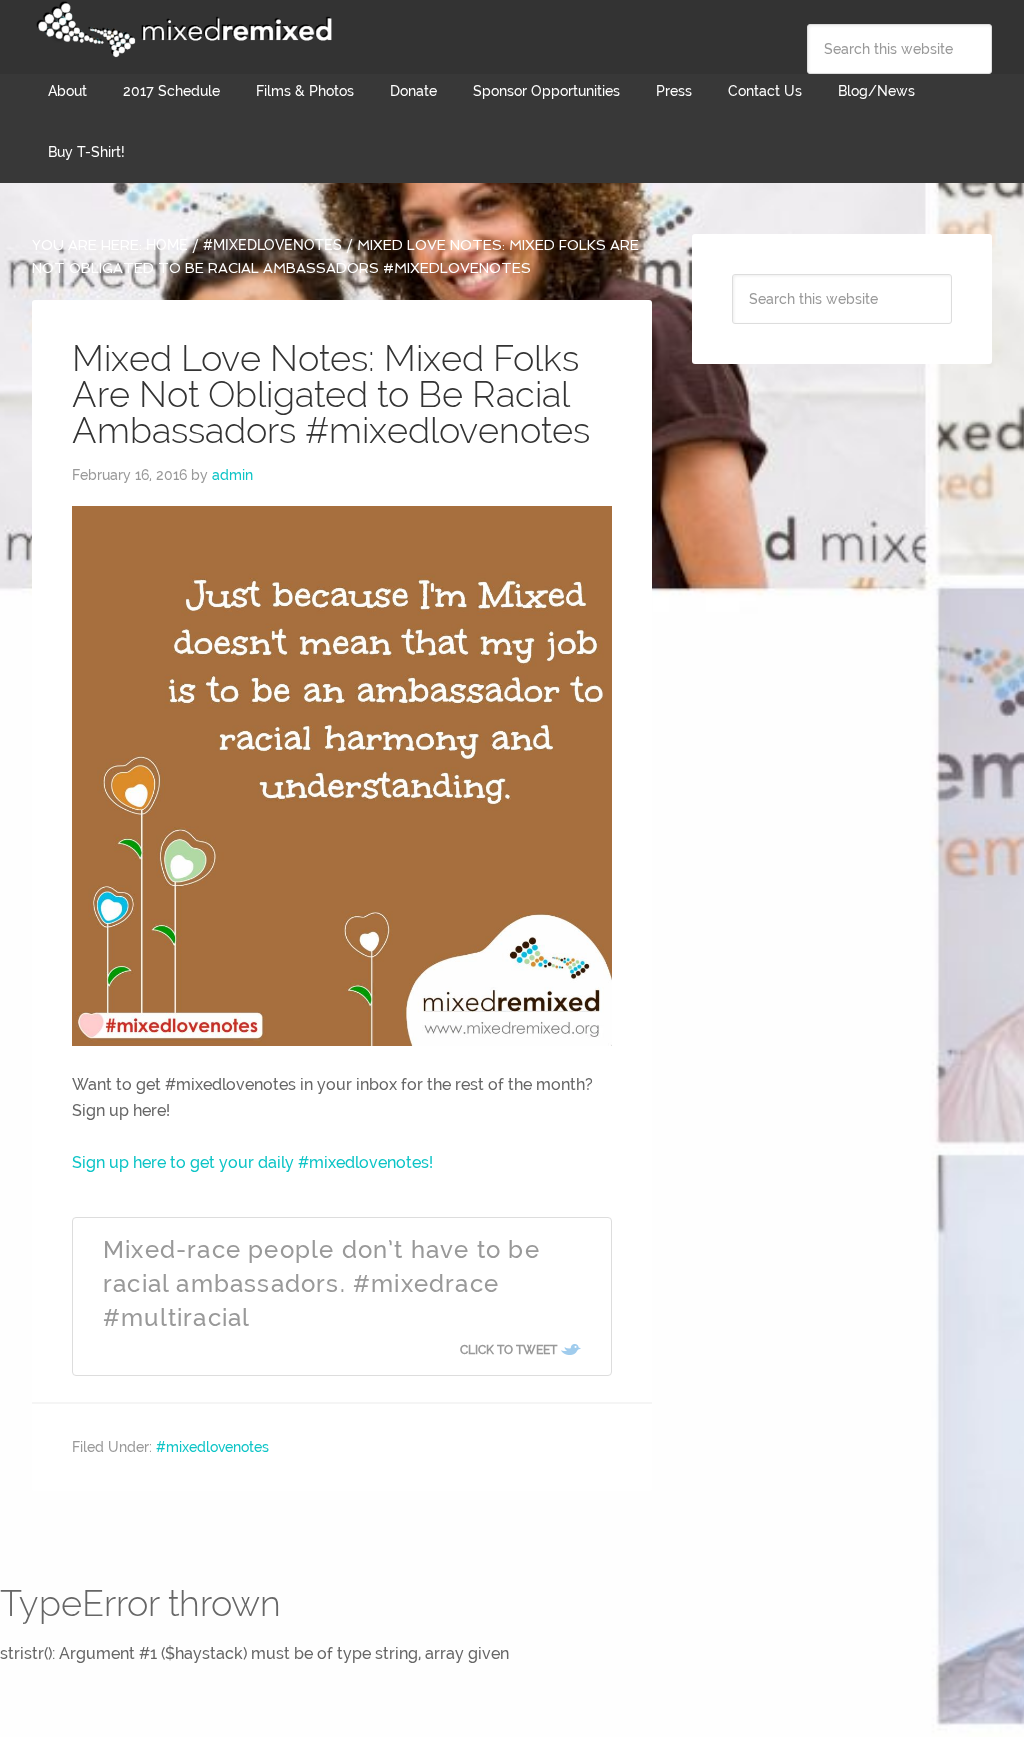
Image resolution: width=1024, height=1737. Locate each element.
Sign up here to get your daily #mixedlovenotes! (252, 1162)
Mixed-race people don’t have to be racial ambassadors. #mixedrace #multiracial (321, 1283)
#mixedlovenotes (212, 1447)
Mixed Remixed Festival (182, 30)
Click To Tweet (508, 1350)
